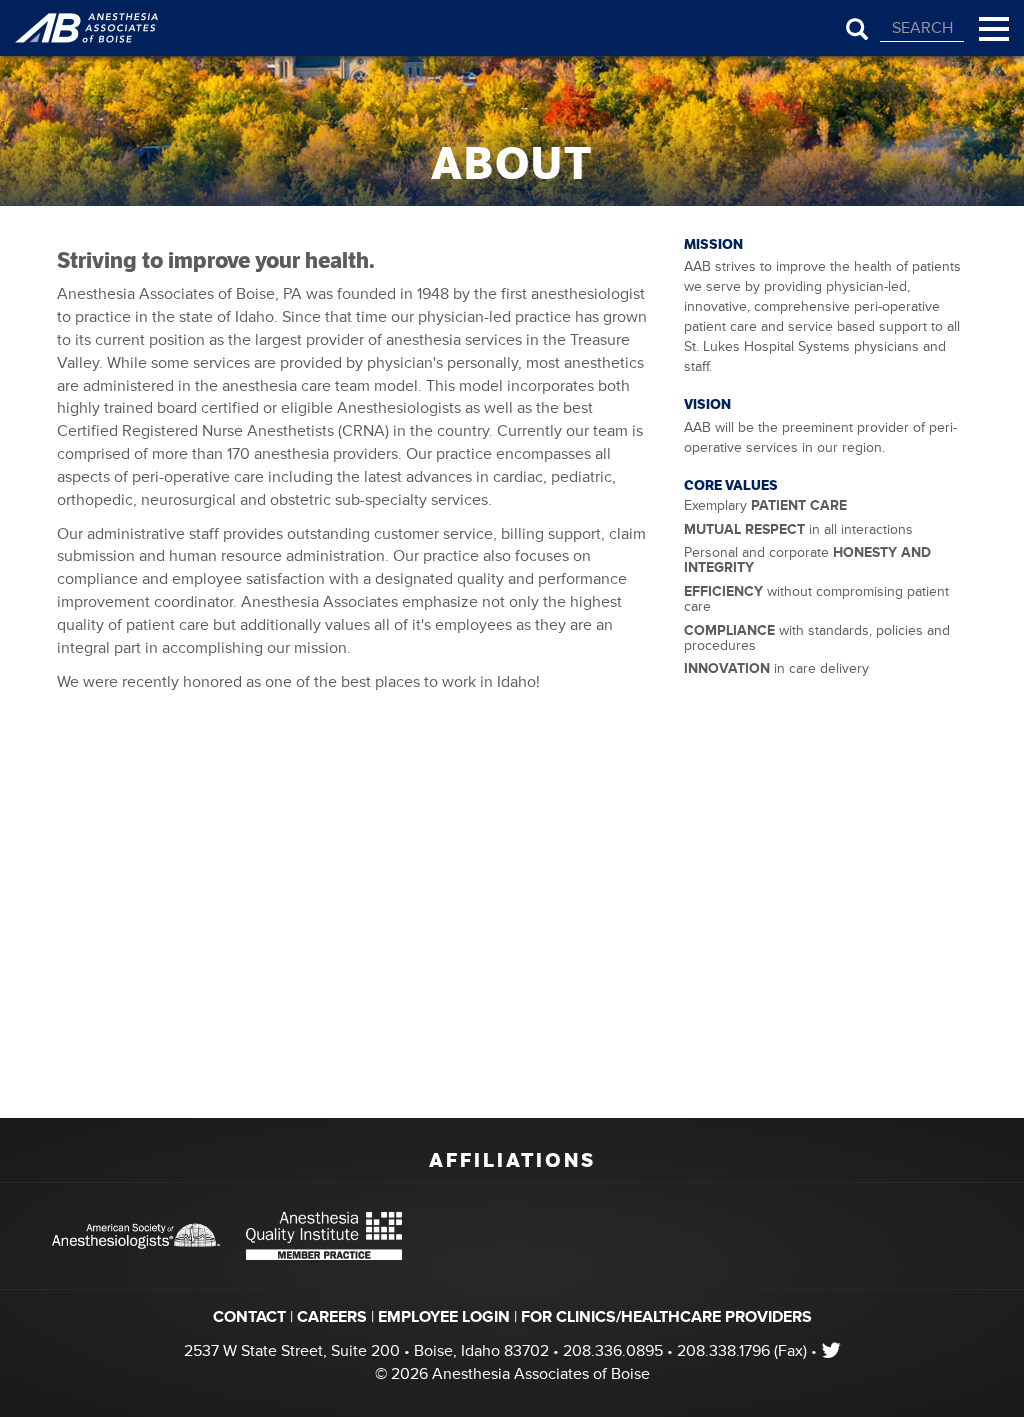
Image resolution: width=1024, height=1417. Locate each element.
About (512, 163)
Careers (332, 1317)
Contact (249, 1317)
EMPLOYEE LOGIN (444, 1317)
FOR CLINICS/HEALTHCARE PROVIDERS (666, 1317)
